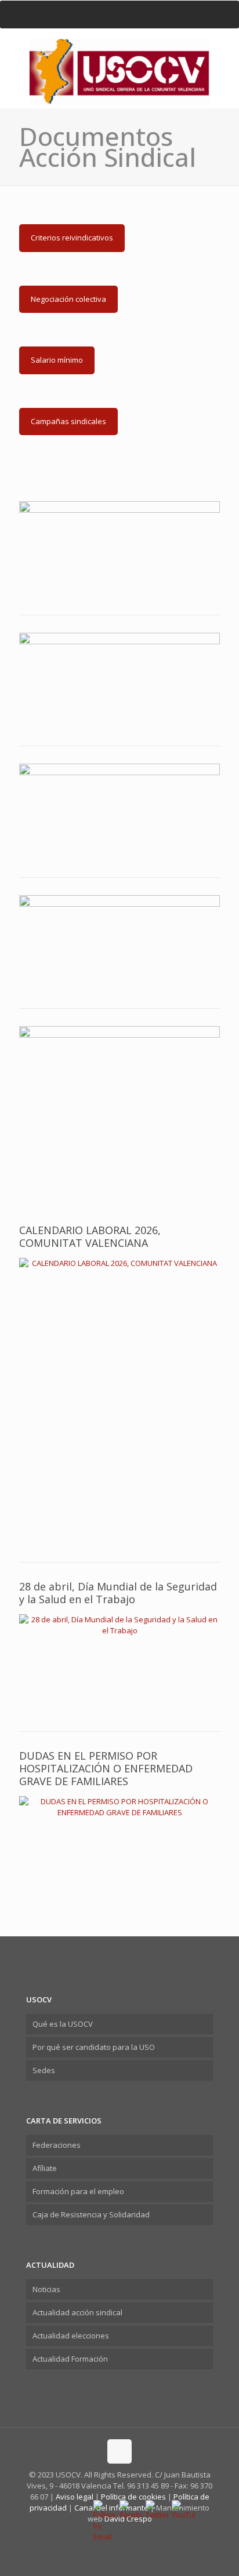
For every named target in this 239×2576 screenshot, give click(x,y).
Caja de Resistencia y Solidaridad (91, 2214)
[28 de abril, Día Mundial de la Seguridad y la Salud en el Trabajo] (119, 1664)
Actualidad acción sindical (77, 2312)
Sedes (44, 2070)
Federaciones (57, 2145)
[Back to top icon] (119, 2451)
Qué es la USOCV (63, 2024)
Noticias (46, 2289)
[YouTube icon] (126, 2535)
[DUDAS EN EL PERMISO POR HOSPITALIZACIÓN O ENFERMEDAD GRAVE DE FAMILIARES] (119, 1843)
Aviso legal (75, 2497)
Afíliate (45, 2168)
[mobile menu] (119, 14)
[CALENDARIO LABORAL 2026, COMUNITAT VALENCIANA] (119, 1402)
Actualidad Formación (70, 2359)
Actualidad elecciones (71, 2336)
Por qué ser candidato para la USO (94, 2047)
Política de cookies (134, 2497)
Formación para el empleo (78, 2191)
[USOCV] (119, 56)
